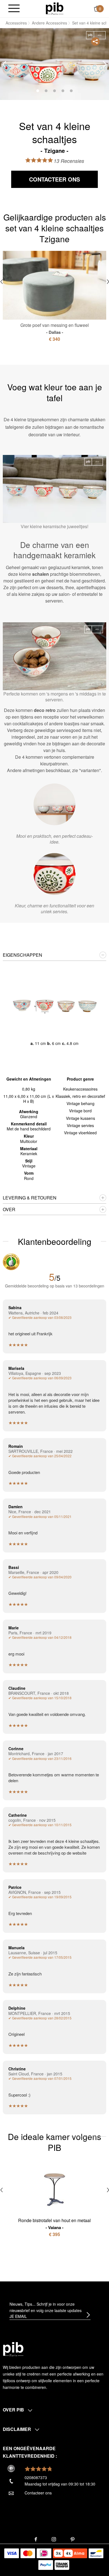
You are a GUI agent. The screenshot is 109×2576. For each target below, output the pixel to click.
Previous (4, 64)
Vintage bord (80, 1111)
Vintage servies (80, 1125)
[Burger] (14, 9)
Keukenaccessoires (80, 1089)
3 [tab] (54, 91)
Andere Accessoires (49, 23)
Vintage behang (80, 1103)
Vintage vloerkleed (80, 1133)
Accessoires (16, 23)
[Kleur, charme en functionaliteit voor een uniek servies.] (54, 874)
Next (105, 64)
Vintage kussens (80, 1118)
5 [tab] (71, 91)
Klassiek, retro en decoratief (80, 1096)
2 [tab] (46, 91)
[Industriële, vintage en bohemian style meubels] (55, 8)
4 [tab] (63, 91)
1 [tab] (38, 91)
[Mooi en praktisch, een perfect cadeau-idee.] (54, 804)
